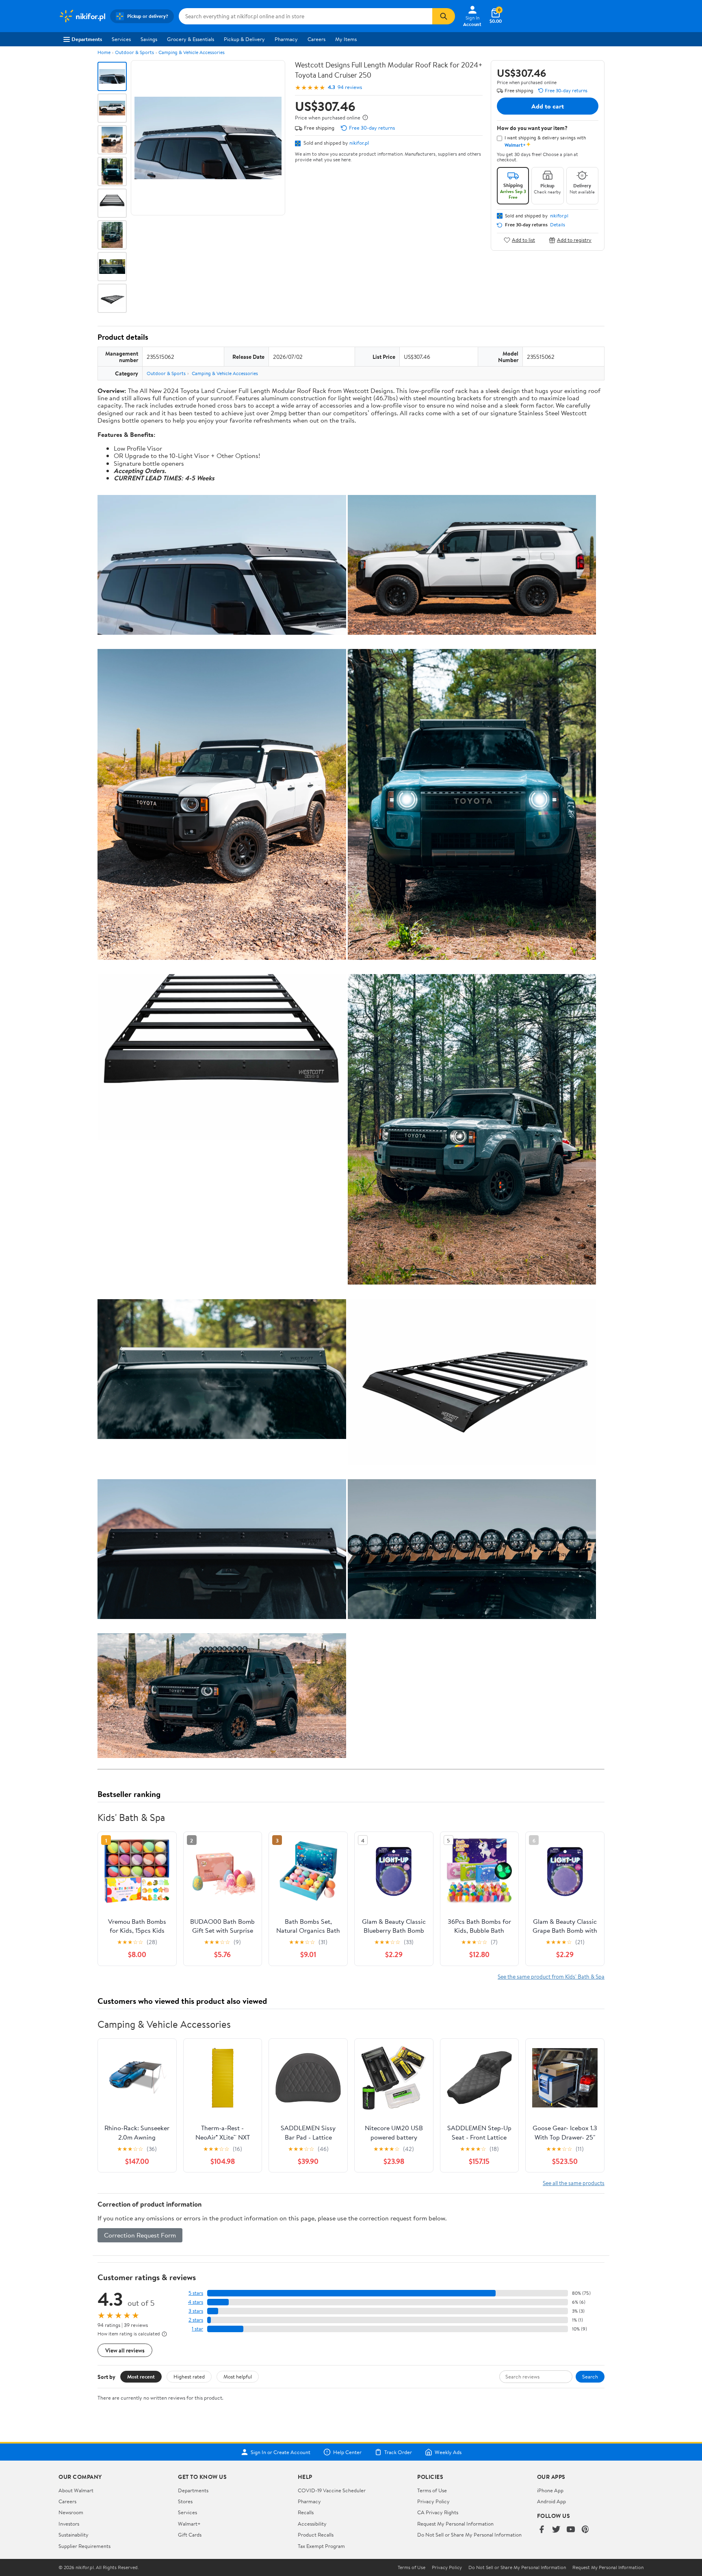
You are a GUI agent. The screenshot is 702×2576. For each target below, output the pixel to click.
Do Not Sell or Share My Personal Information (469, 2535)
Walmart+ (189, 2524)
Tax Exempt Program (321, 2546)
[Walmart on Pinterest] (585, 2530)
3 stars (196, 2311)
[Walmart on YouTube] (571, 2530)
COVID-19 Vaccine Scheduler (332, 2490)
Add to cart (548, 106)
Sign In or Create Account (281, 2452)
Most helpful (238, 2376)
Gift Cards (190, 2535)
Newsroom (71, 2512)
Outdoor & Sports (134, 52)
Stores (185, 2501)
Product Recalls (316, 2535)
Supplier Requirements (84, 2546)
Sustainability (74, 2535)
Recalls (306, 2512)
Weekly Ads (448, 2452)
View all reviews (125, 2350)
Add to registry (574, 240)
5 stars (196, 2293)
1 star (197, 2329)
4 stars (196, 2302)
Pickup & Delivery (244, 39)
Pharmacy (286, 39)
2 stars (196, 2320)
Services (121, 39)
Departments (87, 39)
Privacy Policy (433, 2501)
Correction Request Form (140, 2235)
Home (104, 52)
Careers (316, 39)
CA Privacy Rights (438, 2512)
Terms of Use (432, 2490)
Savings (149, 39)
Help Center (347, 2452)
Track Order (398, 2452)
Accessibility (312, 2524)
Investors (69, 2524)
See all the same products (574, 2183)
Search (590, 2376)
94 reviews (350, 87)
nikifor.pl (359, 143)
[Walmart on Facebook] (542, 2530)
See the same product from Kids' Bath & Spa (551, 1976)
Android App (551, 2501)
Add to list (523, 240)
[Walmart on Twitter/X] (556, 2530)
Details (558, 225)
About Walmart (76, 2490)
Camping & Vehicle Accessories (192, 52)
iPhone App (550, 2490)
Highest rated (189, 2376)
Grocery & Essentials (191, 39)
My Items (346, 39)
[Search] (444, 16)
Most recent (141, 2376)
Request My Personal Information (455, 2524)
